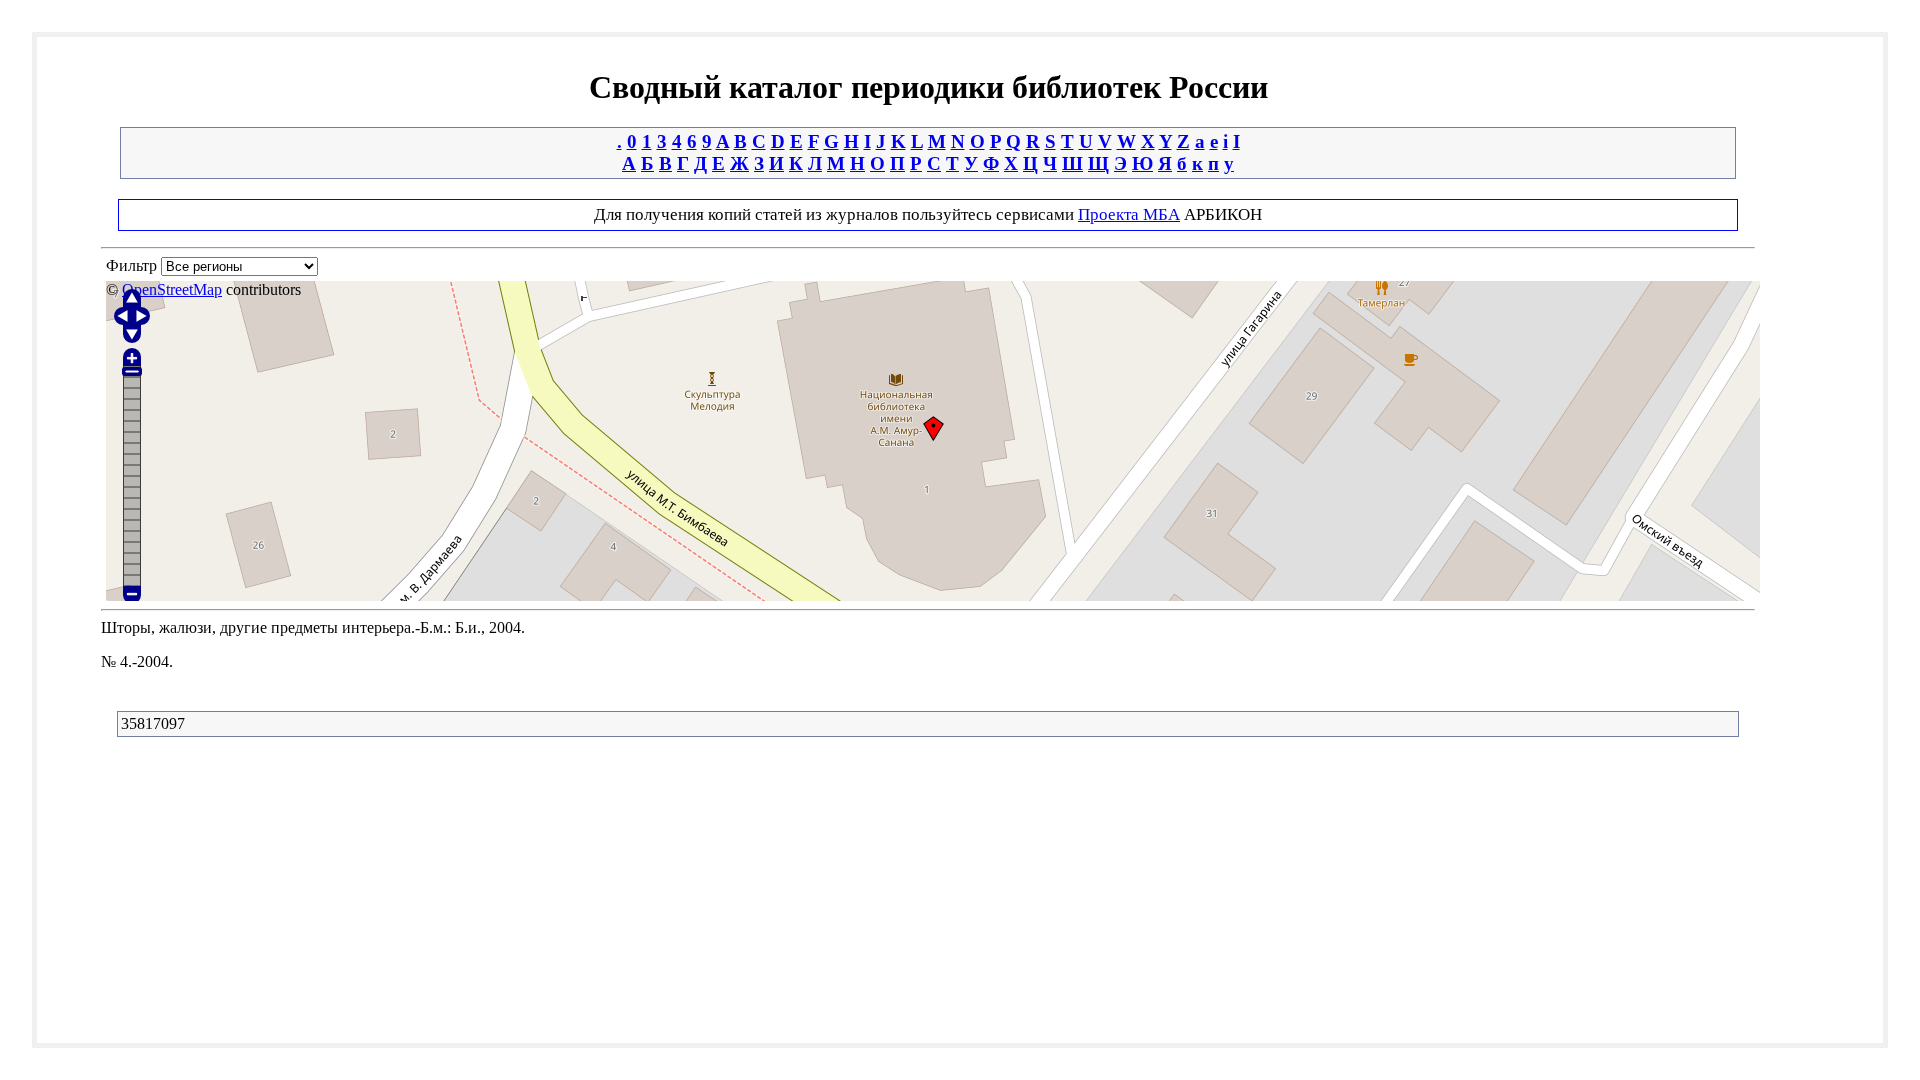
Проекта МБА (1129, 214)
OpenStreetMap (172, 289)
